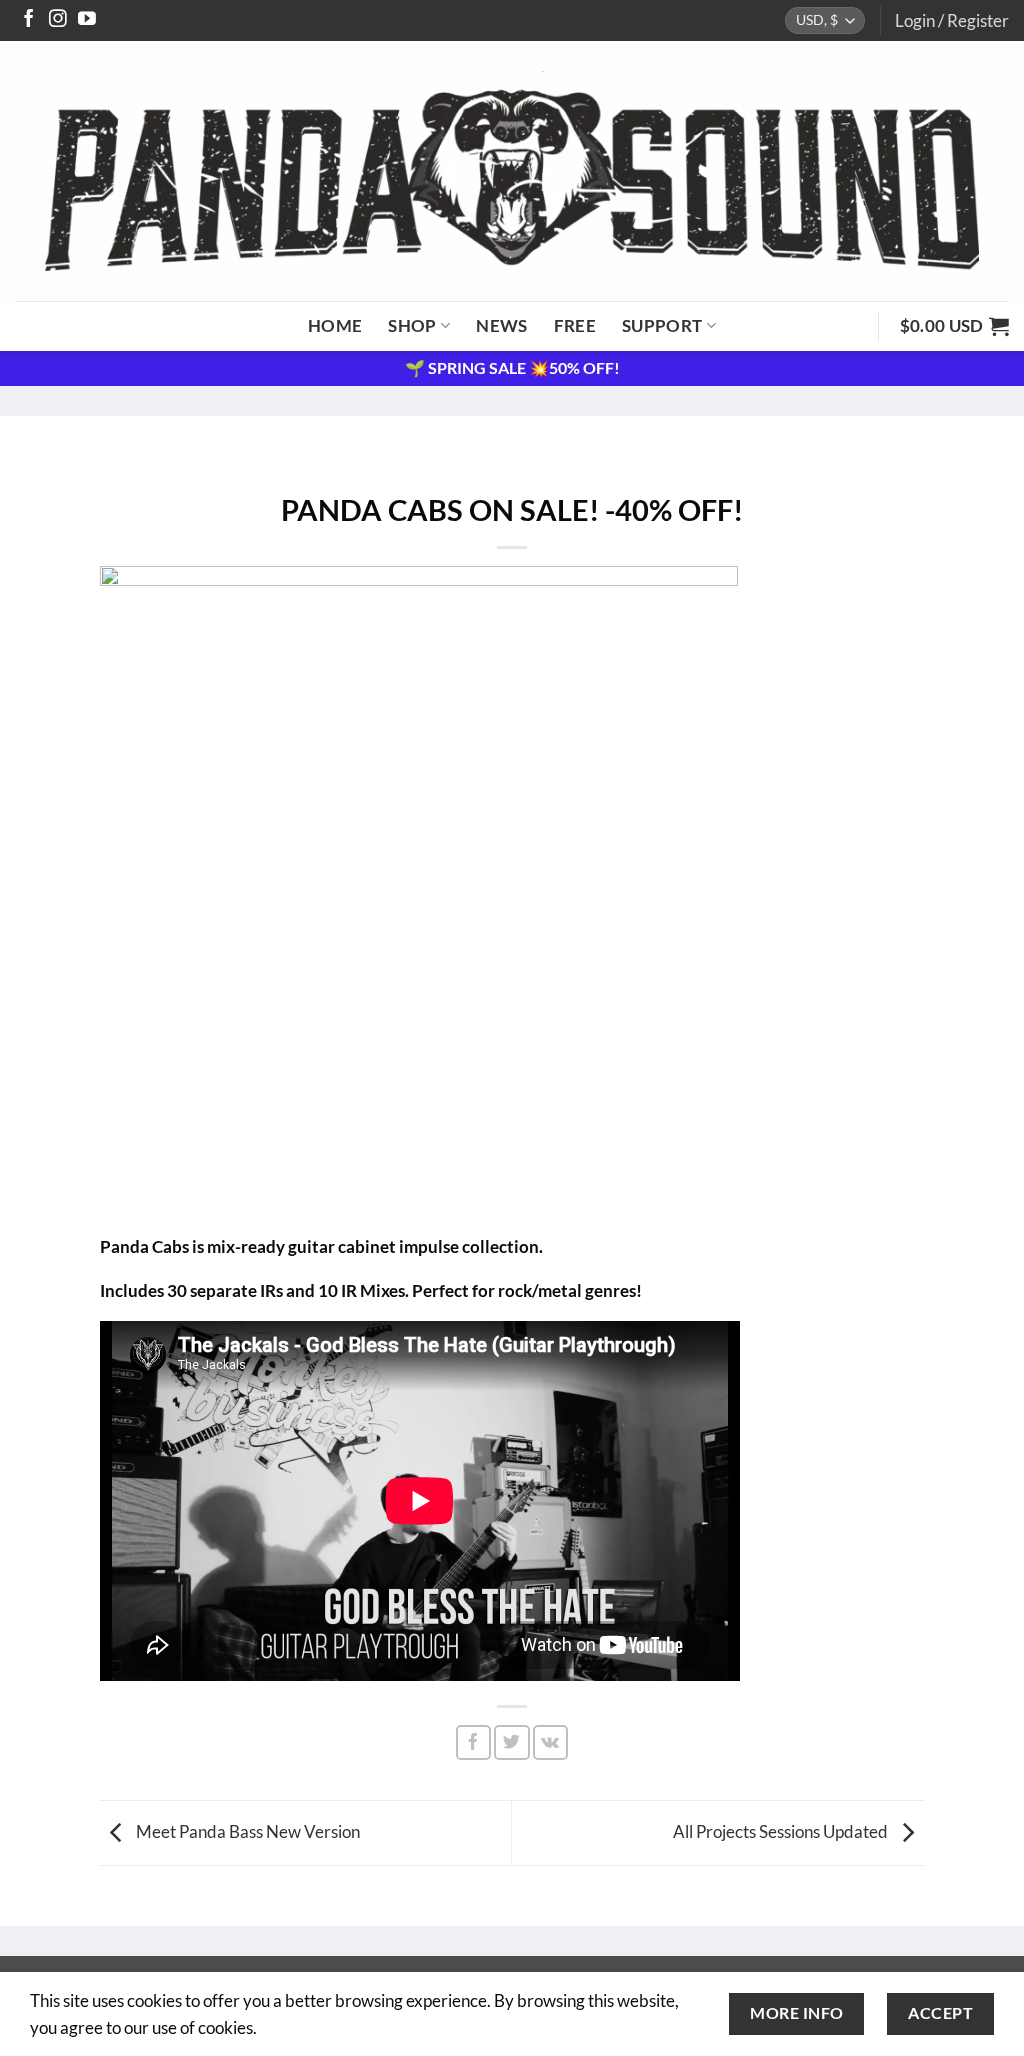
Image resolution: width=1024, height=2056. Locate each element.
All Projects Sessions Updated (782, 1830)
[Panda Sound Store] (512, 171)
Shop (412, 325)
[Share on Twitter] (511, 1742)
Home (335, 325)
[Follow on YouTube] (87, 20)
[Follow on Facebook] (29, 20)
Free (575, 325)
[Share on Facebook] (473, 1742)
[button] (952, 20)
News (501, 325)
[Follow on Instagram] (58, 20)
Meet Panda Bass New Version (246, 1830)
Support (662, 325)
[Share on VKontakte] (550, 1742)
